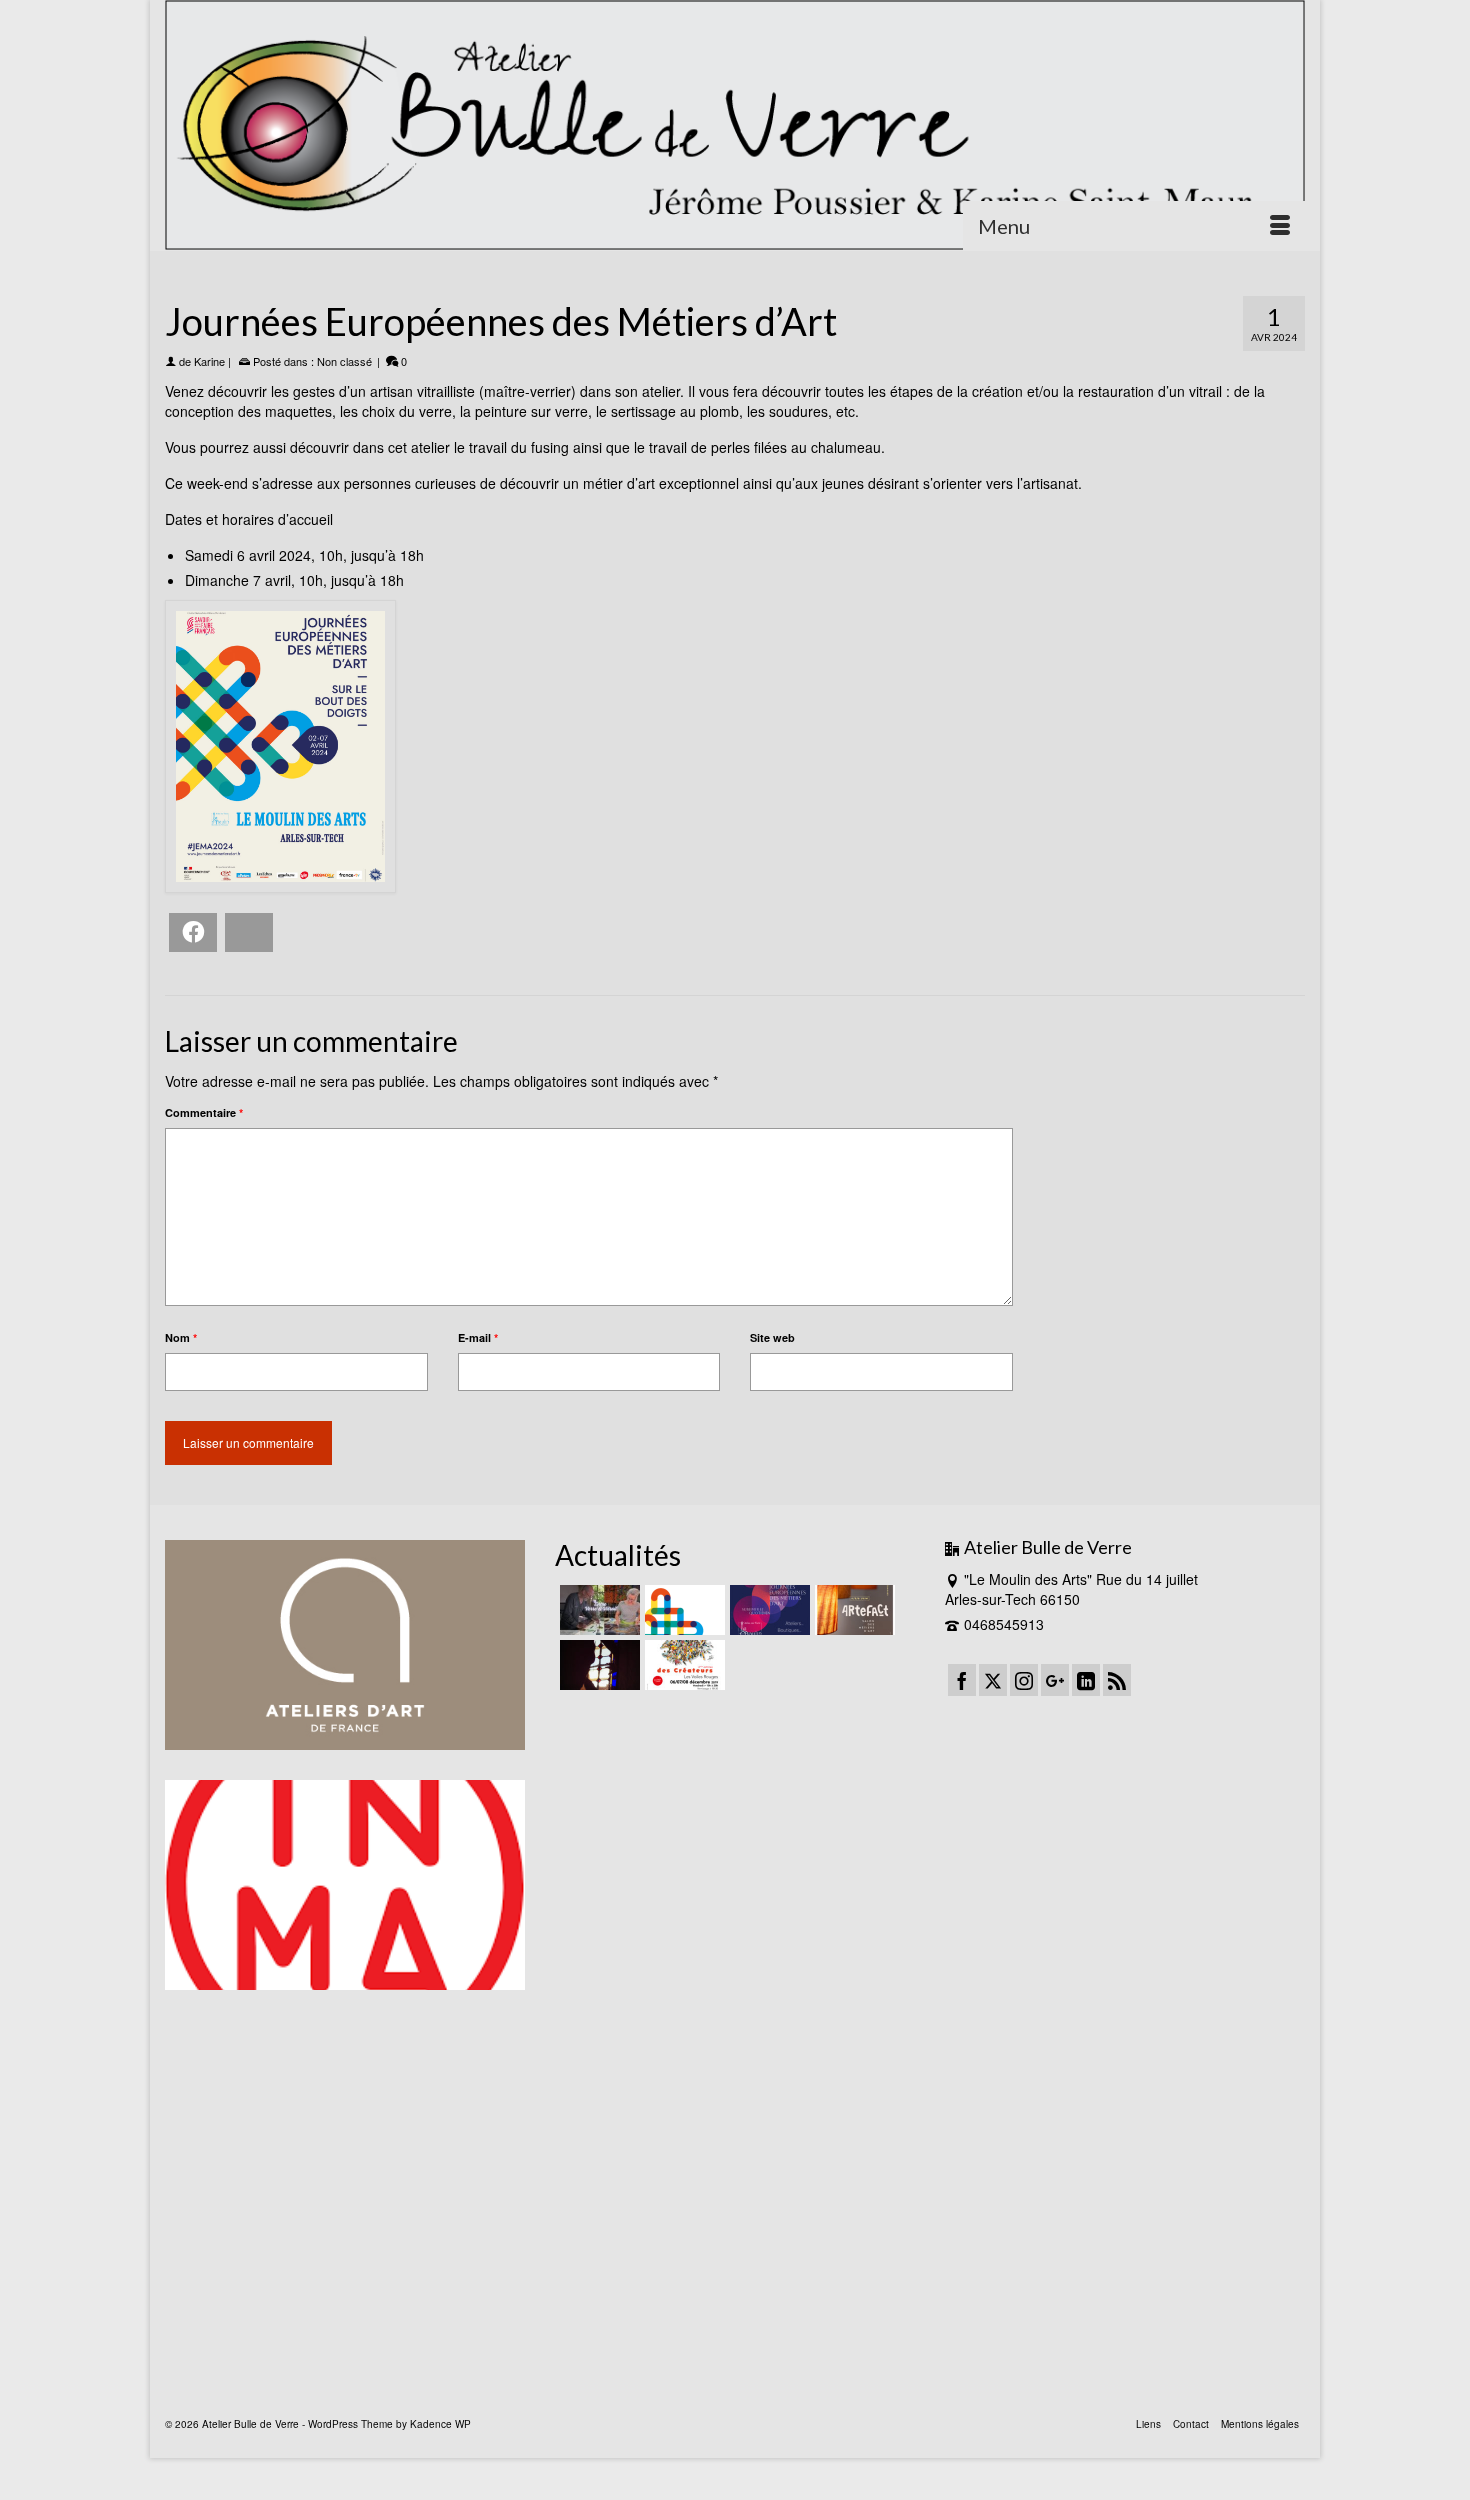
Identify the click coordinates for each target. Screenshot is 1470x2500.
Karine (209, 361)
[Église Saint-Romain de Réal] (597, 1665)
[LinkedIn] (1086, 1680)
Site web (772, 1337)
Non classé (344, 361)
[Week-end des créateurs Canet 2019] (682, 1665)
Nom (181, 1337)
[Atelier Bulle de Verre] (735, 125)
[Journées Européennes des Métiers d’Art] (682, 1610)
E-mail (478, 1337)
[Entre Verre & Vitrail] (597, 1610)
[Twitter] (993, 1680)
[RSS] (1117, 1680)
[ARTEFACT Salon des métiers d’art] (852, 1610)
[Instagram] (1024, 1680)
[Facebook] (962, 1680)
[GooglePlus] (1055, 1680)
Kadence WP (440, 2424)
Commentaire (204, 1112)
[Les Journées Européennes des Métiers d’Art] (767, 1610)
